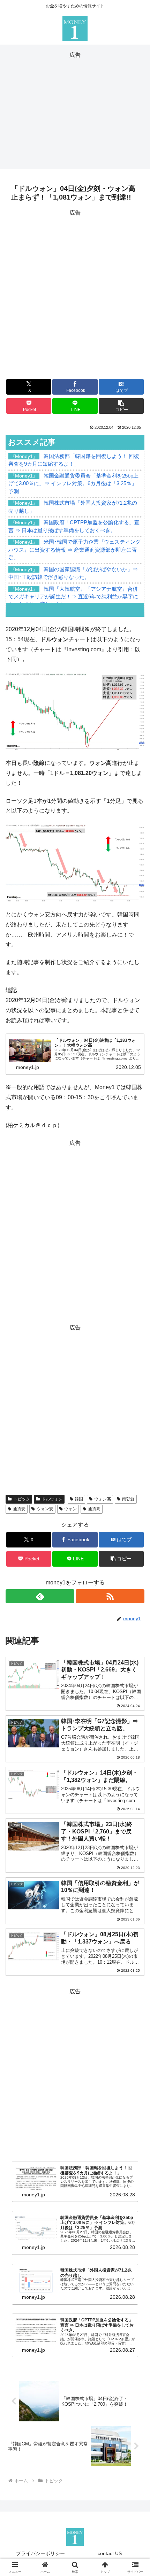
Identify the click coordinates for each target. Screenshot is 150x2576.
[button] (121, 406)
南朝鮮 (128, 1499)
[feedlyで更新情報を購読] (40, 1596)
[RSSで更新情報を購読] (110, 1596)
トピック (22, 1499)
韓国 (79, 1499)
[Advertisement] (75, 109)
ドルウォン (52, 1499)
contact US (110, 2553)
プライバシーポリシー (40, 2553)
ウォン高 (103, 1499)
